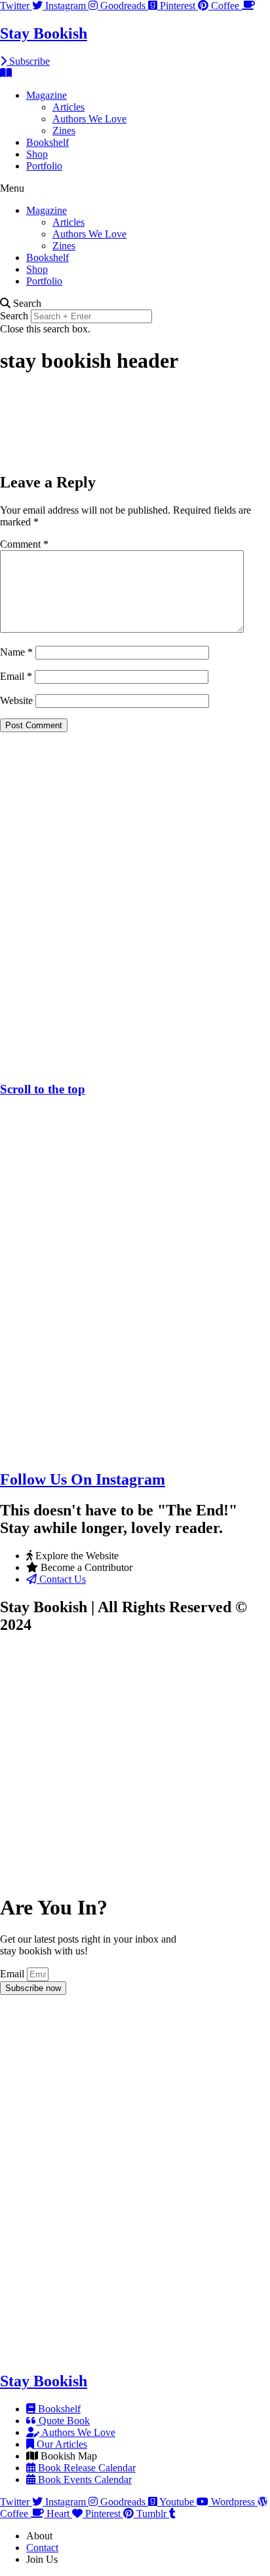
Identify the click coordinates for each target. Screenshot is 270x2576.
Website (16, 700)
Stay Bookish (44, 33)
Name (16, 652)
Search (14, 316)
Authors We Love (89, 119)
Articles (68, 107)
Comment (24, 544)
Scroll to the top (43, 1089)
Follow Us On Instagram (83, 1479)
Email (16, 676)
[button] (135, 188)
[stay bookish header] (98, 454)
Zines (64, 131)
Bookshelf (48, 142)
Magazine (47, 95)
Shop (37, 154)
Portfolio (44, 166)
